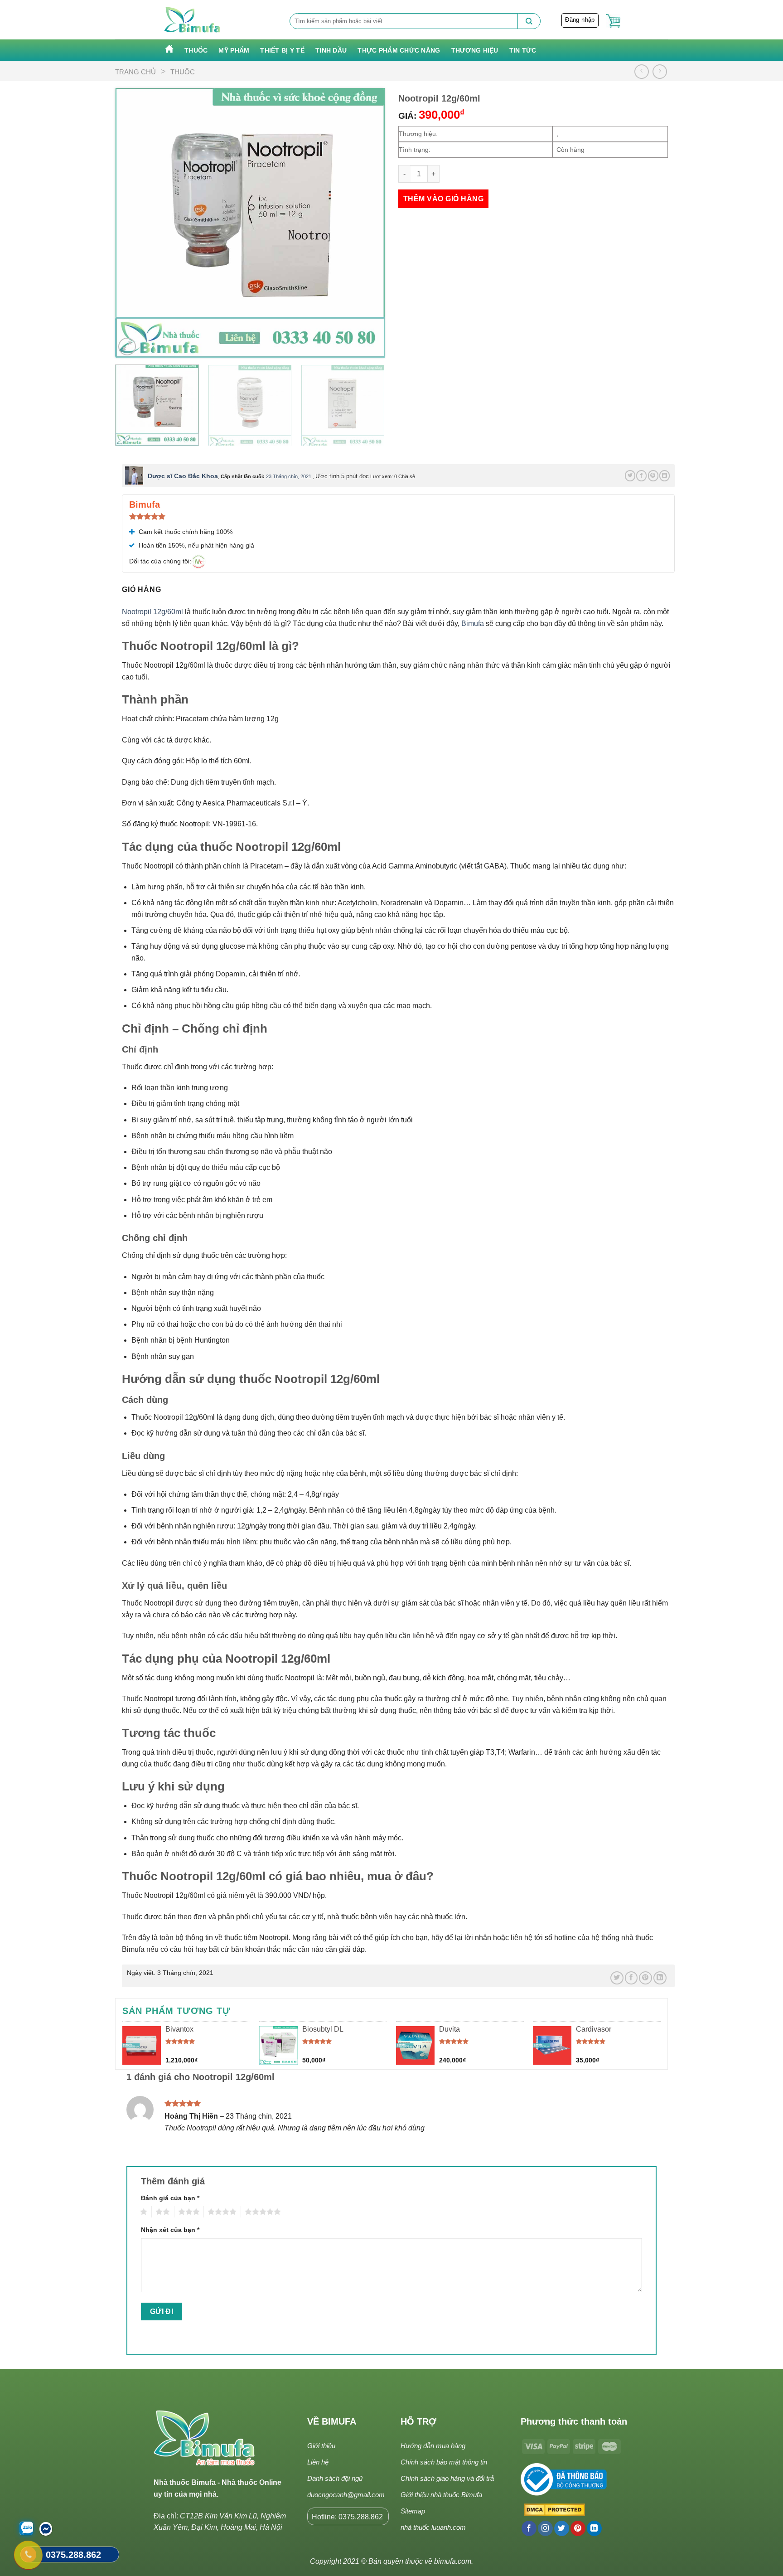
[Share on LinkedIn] (665, 475)
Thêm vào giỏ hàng (443, 199)
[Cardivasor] (552, 2045)
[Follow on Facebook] (529, 2528)
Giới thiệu (321, 2446)
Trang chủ (135, 72)
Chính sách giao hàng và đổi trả (447, 2478)
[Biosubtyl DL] (278, 2045)
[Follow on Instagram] (545, 2528)
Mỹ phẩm (234, 50)
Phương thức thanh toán (574, 2421)
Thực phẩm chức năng (399, 50)
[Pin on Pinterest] (653, 475)
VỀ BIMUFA (332, 2421)
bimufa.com (453, 2561)
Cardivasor (594, 2029)
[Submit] (529, 21)
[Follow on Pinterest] (578, 2528)
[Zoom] (127, 347)
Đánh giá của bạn (170, 2198)
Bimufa (473, 623)
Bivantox (179, 2029)
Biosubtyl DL (323, 2029)
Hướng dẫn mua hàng (433, 2446)
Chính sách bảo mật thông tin (444, 2462)
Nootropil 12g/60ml (152, 612)
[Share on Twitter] (630, 475)
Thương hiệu (475, 50)
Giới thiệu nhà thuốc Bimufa (441, 2495)
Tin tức (523, 50)
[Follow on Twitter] (562, 2528)
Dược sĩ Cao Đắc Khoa (183, 476)
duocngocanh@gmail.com (346, 2495)
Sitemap (413, 2511)
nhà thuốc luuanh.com (433, 2527)
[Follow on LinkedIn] (594, 2528)
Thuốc (196, 50)
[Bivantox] (142, 2045)
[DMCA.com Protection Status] (553, 2510)
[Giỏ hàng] (613, 21)
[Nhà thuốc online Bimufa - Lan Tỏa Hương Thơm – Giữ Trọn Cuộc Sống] (193, 20)
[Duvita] (415, 2045)
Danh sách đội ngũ (335, 2478)
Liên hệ (318, 2462)
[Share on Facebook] (641, 475)
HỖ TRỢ (418, 2421)
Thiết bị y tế (282, 50)
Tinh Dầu (331, 50)
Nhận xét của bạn (170, 2230)
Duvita (449, 2029)
